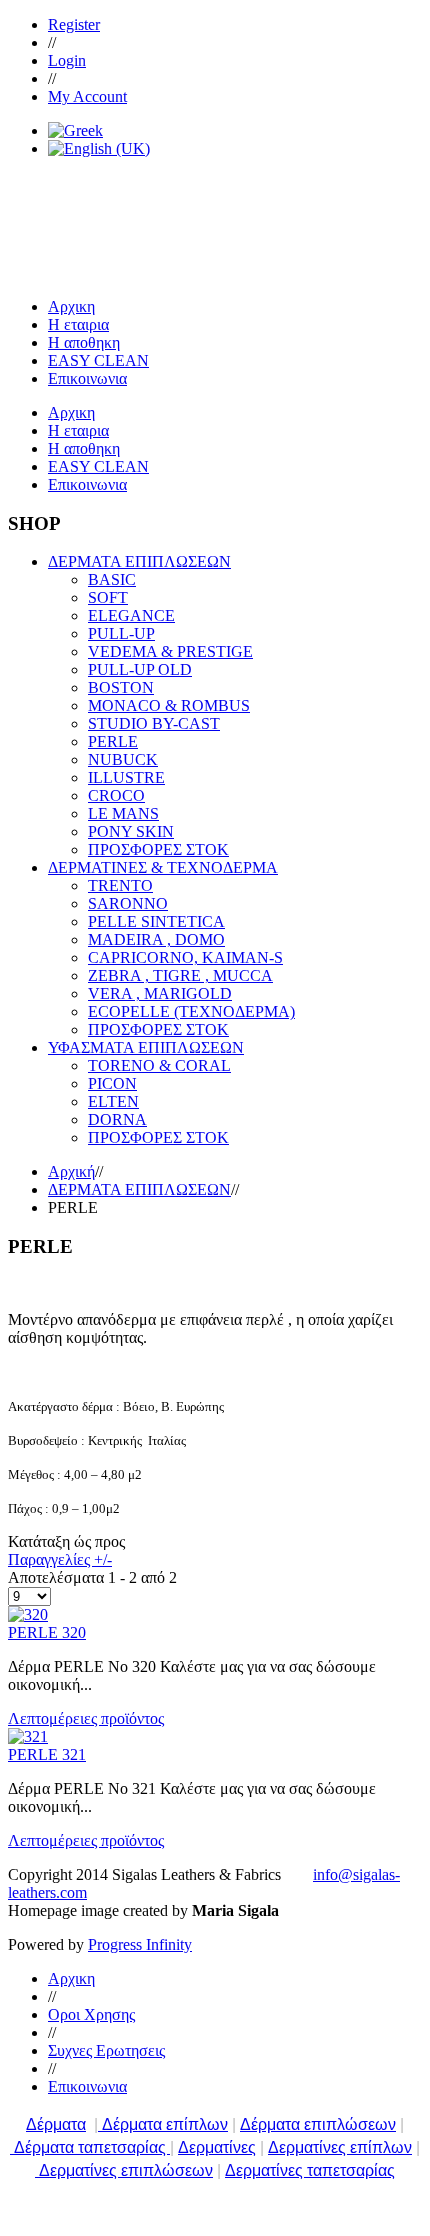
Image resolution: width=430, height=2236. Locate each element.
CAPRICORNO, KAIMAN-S (185, 957)
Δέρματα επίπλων (165, 2124)
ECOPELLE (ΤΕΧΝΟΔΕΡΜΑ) (191, 1011)
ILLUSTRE (126, 777)
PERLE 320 (47, 1632)
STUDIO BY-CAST (154, 723)
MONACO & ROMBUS (169, 705)
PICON (112, 1083)
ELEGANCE (131, 615)
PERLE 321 (47, 1754)
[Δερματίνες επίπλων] (37, 2170)
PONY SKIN (131, 831)
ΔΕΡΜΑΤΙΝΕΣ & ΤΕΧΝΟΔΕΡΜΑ (163, 867)
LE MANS (123, 813)
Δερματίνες (217, 2147)
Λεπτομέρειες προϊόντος (86, 1718)
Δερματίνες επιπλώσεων (126, 2170)
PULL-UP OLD (140, 669)
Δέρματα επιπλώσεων (318, 2124)
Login (67, 60)
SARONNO (128, 903)
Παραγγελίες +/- (60, 1559)
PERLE (113, 741)
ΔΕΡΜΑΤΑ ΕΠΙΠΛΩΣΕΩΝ (139, 561)
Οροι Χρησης (91, 2014)
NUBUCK (123, 759)
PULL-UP (121, 633)
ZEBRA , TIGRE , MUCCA (180, 975)
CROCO (116, 795)
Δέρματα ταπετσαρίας (92, 2147)
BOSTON (121, 687)
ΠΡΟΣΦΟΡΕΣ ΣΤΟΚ (158, 849)
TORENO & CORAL (159, 1065)
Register (74, 24)
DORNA (117, 1119)
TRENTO (120, 885)
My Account (87, 96)
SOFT (108, 597)
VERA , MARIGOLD (160, 993)
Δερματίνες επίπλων (340, 2147)
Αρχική (71, 1171)
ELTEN (113, 1101)
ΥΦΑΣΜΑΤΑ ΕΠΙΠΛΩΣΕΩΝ (146, 1047)
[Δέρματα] (100, 2124)
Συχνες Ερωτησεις (106, 2050)
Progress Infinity (140, 1944)
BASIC (112, 579)
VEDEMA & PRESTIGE (170, 651)
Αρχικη (71, 1978)
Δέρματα (56, 2124)
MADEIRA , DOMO (156, 939)
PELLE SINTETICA (156, 921)
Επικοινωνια (87, 2086)
